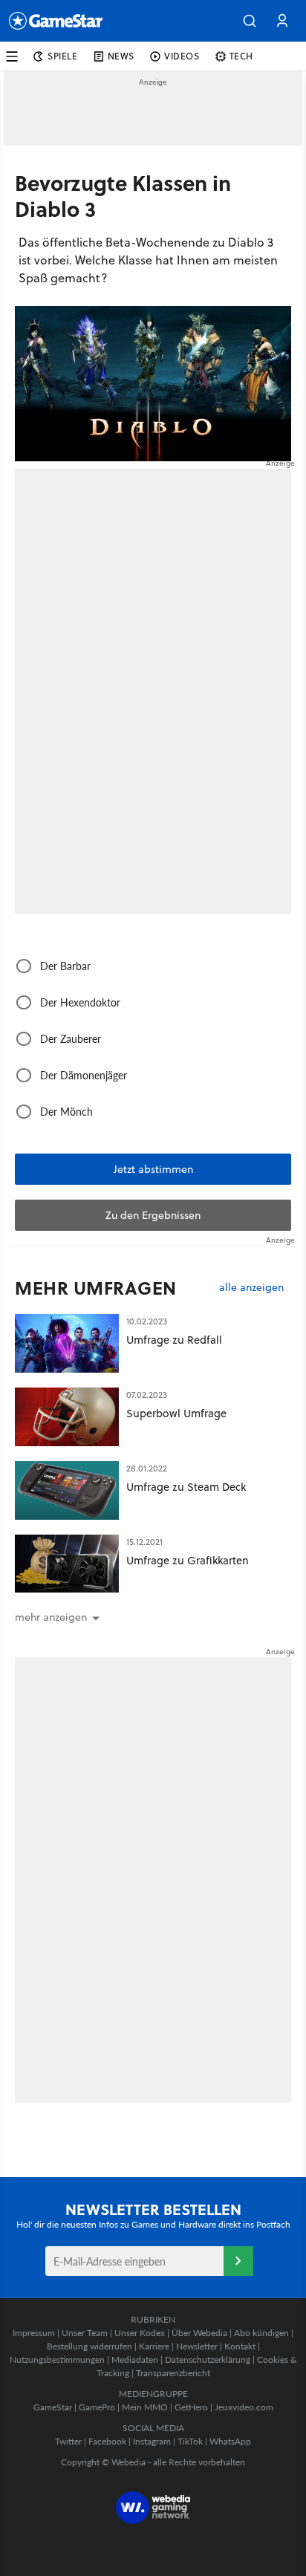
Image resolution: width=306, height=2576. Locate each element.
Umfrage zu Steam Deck (186, 1487)
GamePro (97, 2407)
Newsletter (197, 2346)
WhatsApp (230, 2441)
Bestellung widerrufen (89, 2346)
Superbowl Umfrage (176, 1413)
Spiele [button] (63, 56)
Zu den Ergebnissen (153, 1215)
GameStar (53, 2407)
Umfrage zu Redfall (174, 1340)
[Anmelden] (238, 2261)
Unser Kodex (140, 2333)
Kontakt (240, 2346)
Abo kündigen (261, 2333)
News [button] (121, 56)
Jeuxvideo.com (244, 2407)
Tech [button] (241, 56)
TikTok (190, 2441)
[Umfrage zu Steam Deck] (67, 1490)
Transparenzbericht (173, 2373)
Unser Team (85, 2333)
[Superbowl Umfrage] (67, 1417)
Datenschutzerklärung (208, 2359)
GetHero (191, 2407)
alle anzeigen (251, 1288)
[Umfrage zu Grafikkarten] (67, 1564)
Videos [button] (182, 56)
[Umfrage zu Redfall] (67, 1343)
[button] (250, 21)
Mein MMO (145, 2407)
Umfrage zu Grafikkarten (188, 1560)
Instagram (152, 2441)
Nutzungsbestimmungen (57, 2359)
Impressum (34, 2333)
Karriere (154, 2346)
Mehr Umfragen (96, 1288)
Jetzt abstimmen (153, 1169)
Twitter (68, 2441)
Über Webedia (199, 2333)
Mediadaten (135, 2359)
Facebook (107, 2441)
